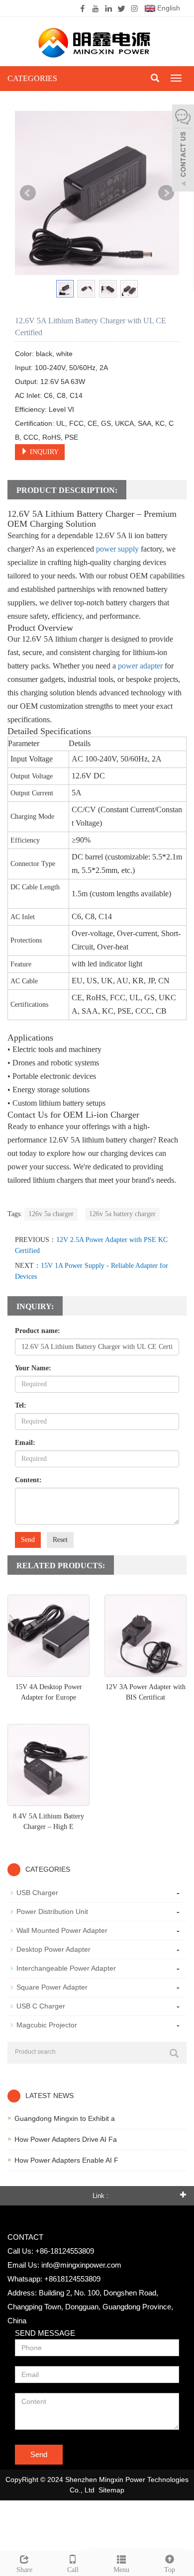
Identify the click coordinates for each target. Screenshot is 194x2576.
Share (24, 2570)
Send (28, 1540)
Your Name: (33, 1368)
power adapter (140, 666)
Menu (121, 2570)
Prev (28, 193)
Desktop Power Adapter (53, 1949)
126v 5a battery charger (122, 1214)
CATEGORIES (32, 78)
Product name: (38, 1331)
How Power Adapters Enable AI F (66, 2160)
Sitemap (111, 2490)
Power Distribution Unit (52, 1911)
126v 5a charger (51, 1214)
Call (73, 2570)
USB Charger (37, 1893)
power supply (117, 549)
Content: (28, 1480)
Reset (60, 1540)
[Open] (183, 149)
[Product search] (174, 2053)
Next (166, 193)
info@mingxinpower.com (81, 2265)
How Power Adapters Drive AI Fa (66, 2139)
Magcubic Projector (47, 2025)
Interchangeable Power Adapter (66, 1968)
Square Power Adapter (52, 1987)
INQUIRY (43, 452)
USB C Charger (41, 2006)
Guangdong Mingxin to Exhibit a (65, 2118)
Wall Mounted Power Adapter (62, 1930)
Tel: (21, 1405)
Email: (25, 1443)
